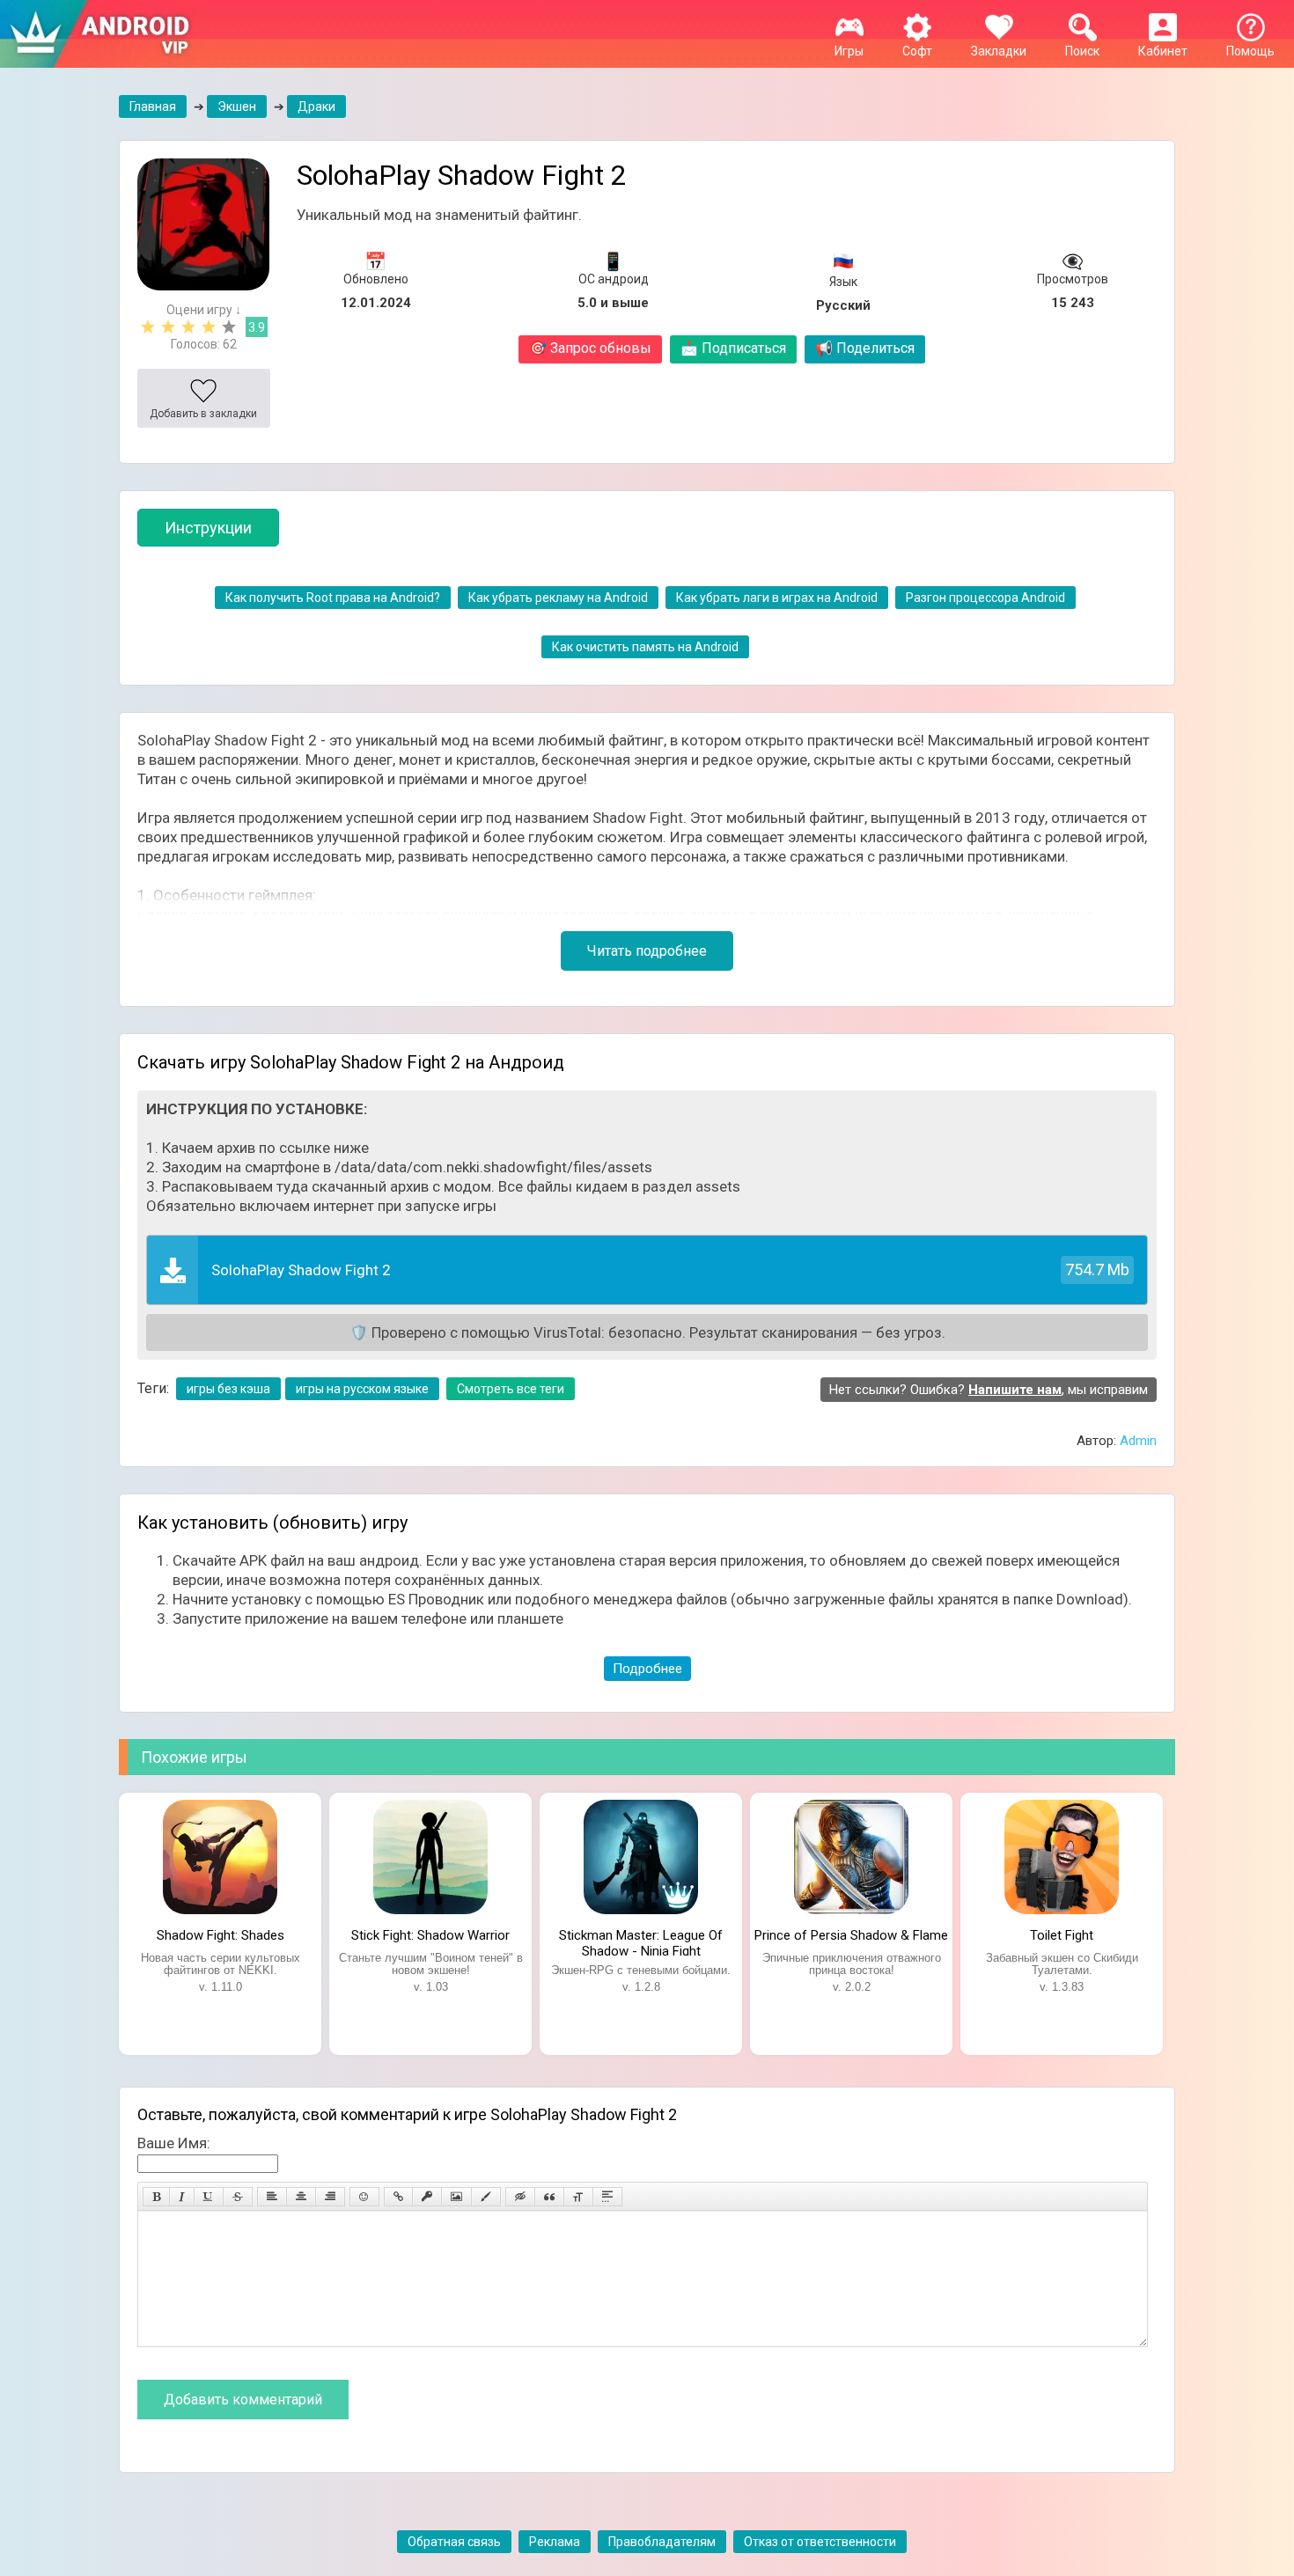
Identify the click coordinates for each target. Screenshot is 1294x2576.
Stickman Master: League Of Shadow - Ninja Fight (641, 1941)
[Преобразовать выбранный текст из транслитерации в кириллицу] (578, 2197)
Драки (316, 106)
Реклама (555, 2542)
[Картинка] (456, 2197)
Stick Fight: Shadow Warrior (430, 1935)
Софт (917, 51)
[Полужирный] (156, 2197)
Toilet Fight (1062, 1935)
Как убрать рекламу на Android (558, 598)
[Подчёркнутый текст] (209, 2197)
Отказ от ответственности (820, 2542)
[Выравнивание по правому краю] (330, 2197)
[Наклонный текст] (182, 2197)
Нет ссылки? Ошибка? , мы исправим (989, 1390)
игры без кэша (228, 1389)
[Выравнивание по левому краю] (272, 2197)
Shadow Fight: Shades (221, 1935)
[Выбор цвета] (486, 2197)
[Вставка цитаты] (549, 2197)
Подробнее (647, 1669)
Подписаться (733, 348)
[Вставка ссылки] (398, 2197)
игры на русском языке (362, 1389)
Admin (1138, 1441)
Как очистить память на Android (645, 647)
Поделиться (865, 348)
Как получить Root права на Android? (333, 598)
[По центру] (301, 2197)
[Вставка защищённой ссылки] (427, 2197)
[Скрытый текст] (520, 2197)
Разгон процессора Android (985, 598)
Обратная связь (454, 2542)
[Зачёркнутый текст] (238, 2197)
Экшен (237, 106)
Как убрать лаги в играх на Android (777, 598)
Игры (849, 51)
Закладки (999, 51)
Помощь (1250, 51)
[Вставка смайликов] (364, 2197)
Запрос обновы (590, 348)
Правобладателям (662, 2542)
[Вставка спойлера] (607, 2197)
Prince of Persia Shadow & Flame (851, 1935)
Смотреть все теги (511, 1389)
